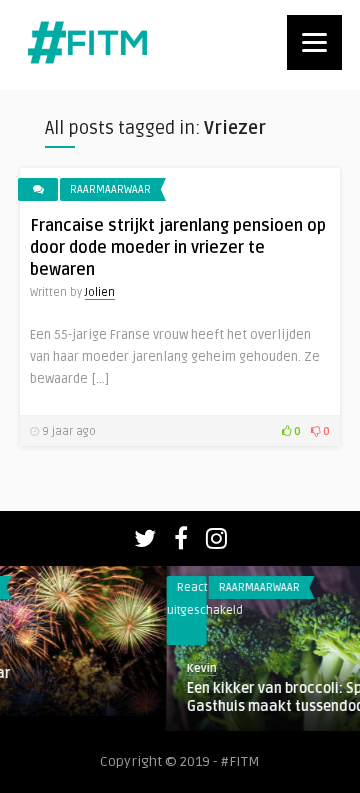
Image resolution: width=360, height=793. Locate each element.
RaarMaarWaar (110, 189)
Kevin (117, 668)
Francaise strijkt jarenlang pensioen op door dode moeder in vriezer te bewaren (178, 248)
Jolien (100, 292)
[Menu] (314, 42)
